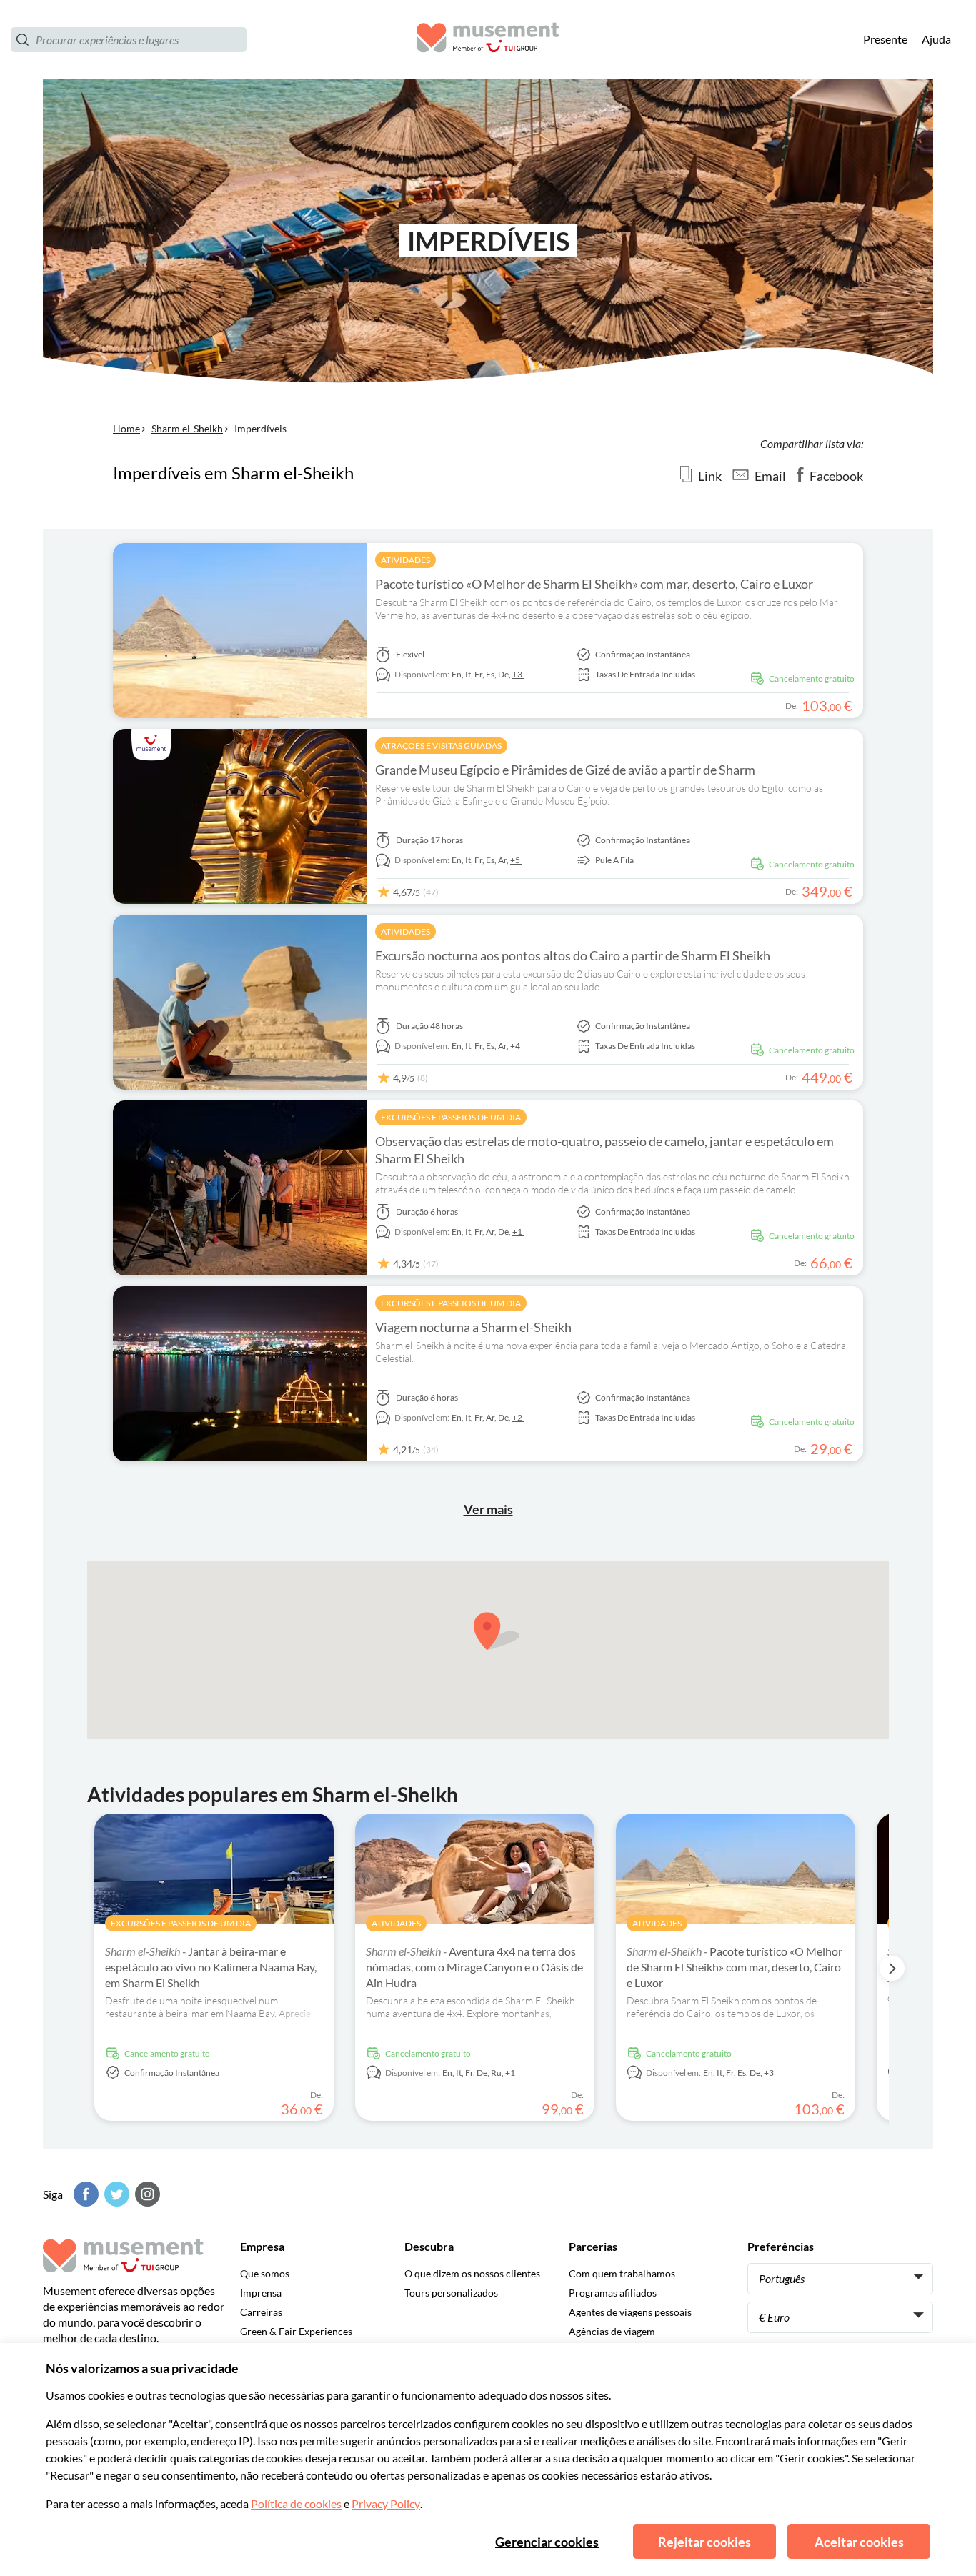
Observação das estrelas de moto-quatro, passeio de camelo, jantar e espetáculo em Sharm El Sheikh (604, 1150)
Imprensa (261, 2293)
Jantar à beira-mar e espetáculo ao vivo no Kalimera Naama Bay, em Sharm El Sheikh (211, 1967)
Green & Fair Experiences (296, 2331)
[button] (497, 1631)
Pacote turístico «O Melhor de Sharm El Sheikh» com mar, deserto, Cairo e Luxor (594, 584)
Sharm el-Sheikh (187, 428)
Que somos (265, 2273)
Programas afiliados (613, 2293)
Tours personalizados (451, 2293)
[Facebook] (84, 2194)
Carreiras (261, 2312)
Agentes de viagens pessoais (630, 2312)
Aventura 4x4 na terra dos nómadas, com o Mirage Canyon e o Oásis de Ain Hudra (474, 1967)
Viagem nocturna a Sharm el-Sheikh (473, 1327)
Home (126, 428)
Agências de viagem (612, 2331)
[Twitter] (115, 2194)
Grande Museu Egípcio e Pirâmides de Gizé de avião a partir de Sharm (565, 770)
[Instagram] (146, 2194)
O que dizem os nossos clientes (472, 2273)
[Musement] (488, 40)
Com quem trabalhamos (622, 2273)
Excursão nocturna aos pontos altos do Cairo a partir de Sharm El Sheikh (573, 955)
